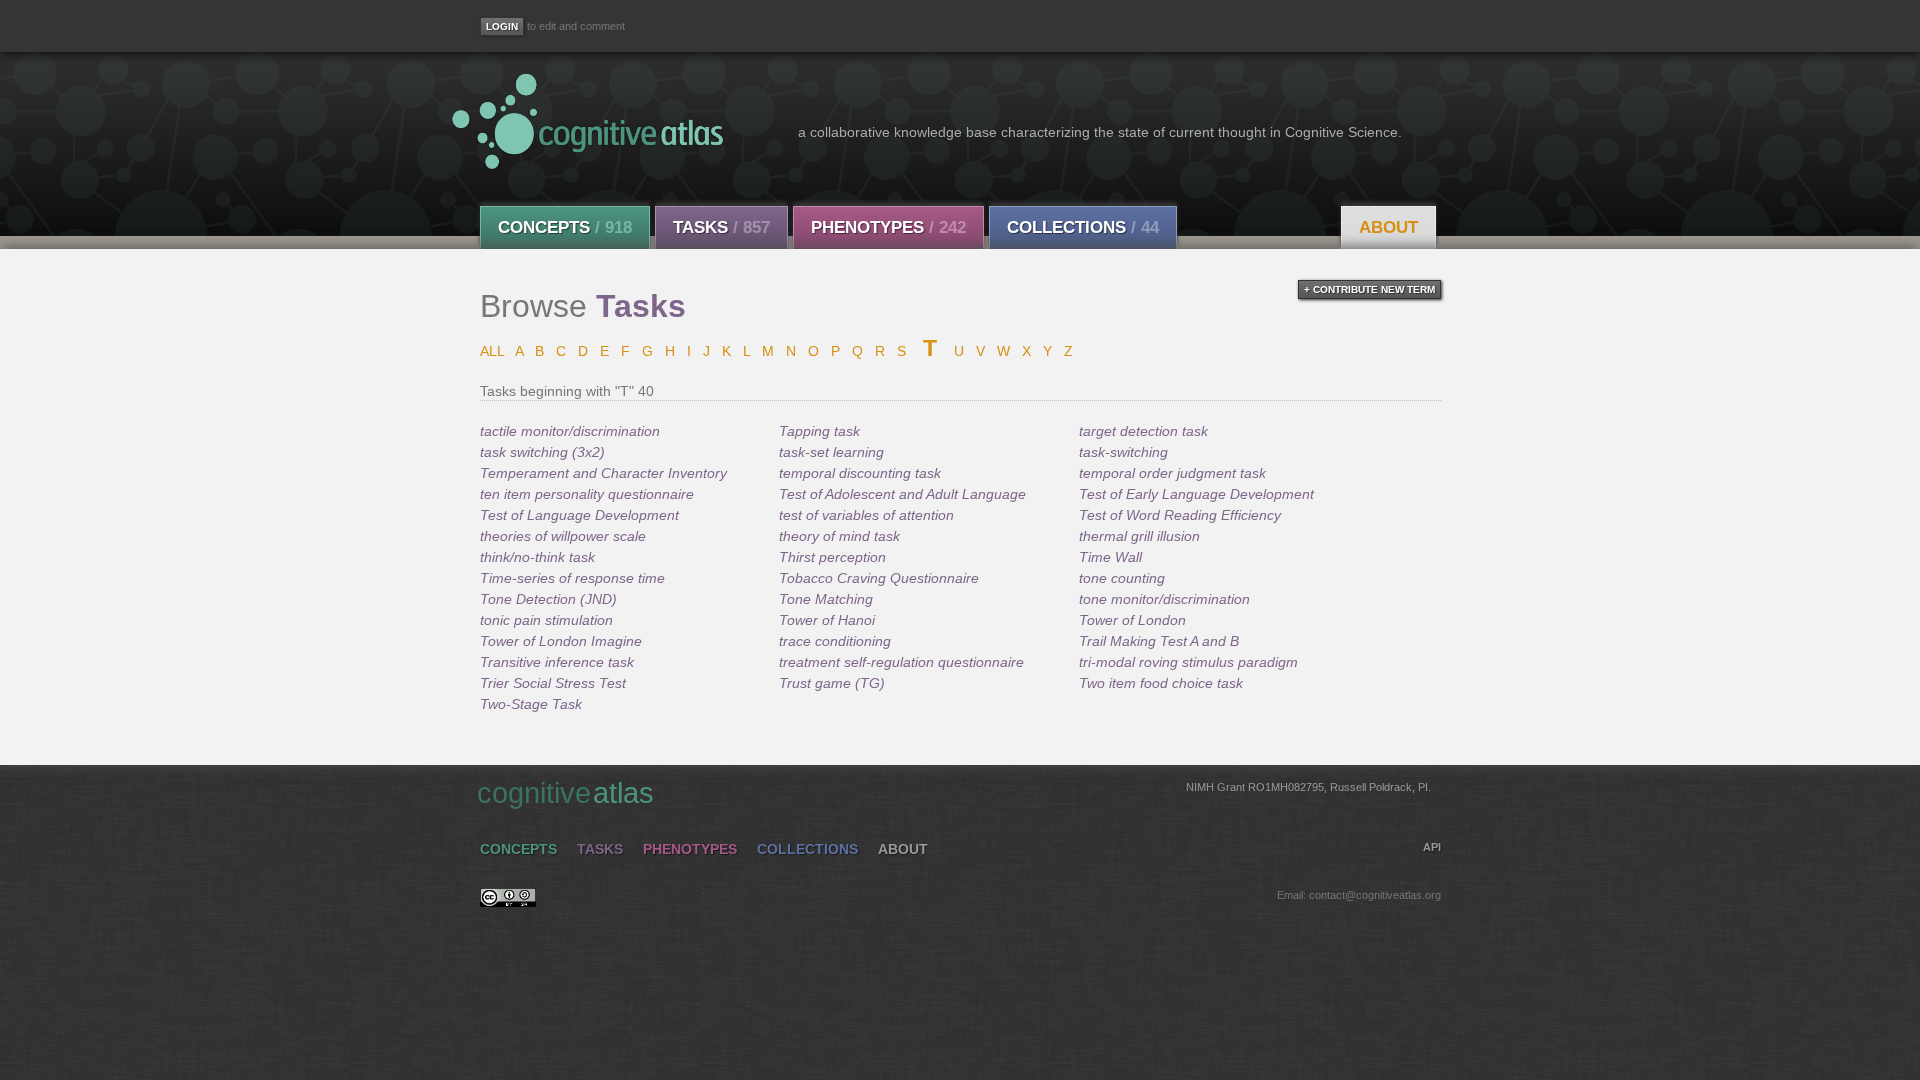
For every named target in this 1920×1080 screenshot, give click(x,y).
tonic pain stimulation (546, 620)
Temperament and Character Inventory (603, 473)
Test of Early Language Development (1196, 494)
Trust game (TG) (832, 683)
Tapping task (819, 431)
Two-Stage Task (531, 704)
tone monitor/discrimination (1164, 599)
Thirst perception (832, 557)
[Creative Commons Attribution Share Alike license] (508, 902)
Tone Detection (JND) (548, 599)
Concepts (565, 227)
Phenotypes (888, 227)
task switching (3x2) (542, 452)
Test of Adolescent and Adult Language (902, 494)
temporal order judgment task (1172, 473)
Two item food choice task (1161, 683)
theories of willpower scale (563, 536)
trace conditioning (835, 641)
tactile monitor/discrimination (570, 431)
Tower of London (1132, 620)
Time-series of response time (572, 578)
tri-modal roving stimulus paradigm (1188, 662)
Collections (1083, 227)
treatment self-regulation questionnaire (901, 662)
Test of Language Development (579, 515)
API (1432, 847)
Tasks (721, 227)
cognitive (954, 793)
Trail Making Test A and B (1159, 641)
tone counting (1122, 578)
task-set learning (831, 452)
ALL (492, 351)
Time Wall (1110, 557)
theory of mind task (839, 536)
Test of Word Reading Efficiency (1180, 515)
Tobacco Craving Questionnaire (879, 578)
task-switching (1123, 452)
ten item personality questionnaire (587, 494)
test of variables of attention (866, 515)
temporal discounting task (860, 473)
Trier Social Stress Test (553, 683)
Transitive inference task (557, 662)
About (1388, 227)
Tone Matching (826, 599)
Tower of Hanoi (827, 620)
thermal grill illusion (1139, 536)
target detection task (1143, 431)
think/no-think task (537, 557)
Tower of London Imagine (561, 641)
